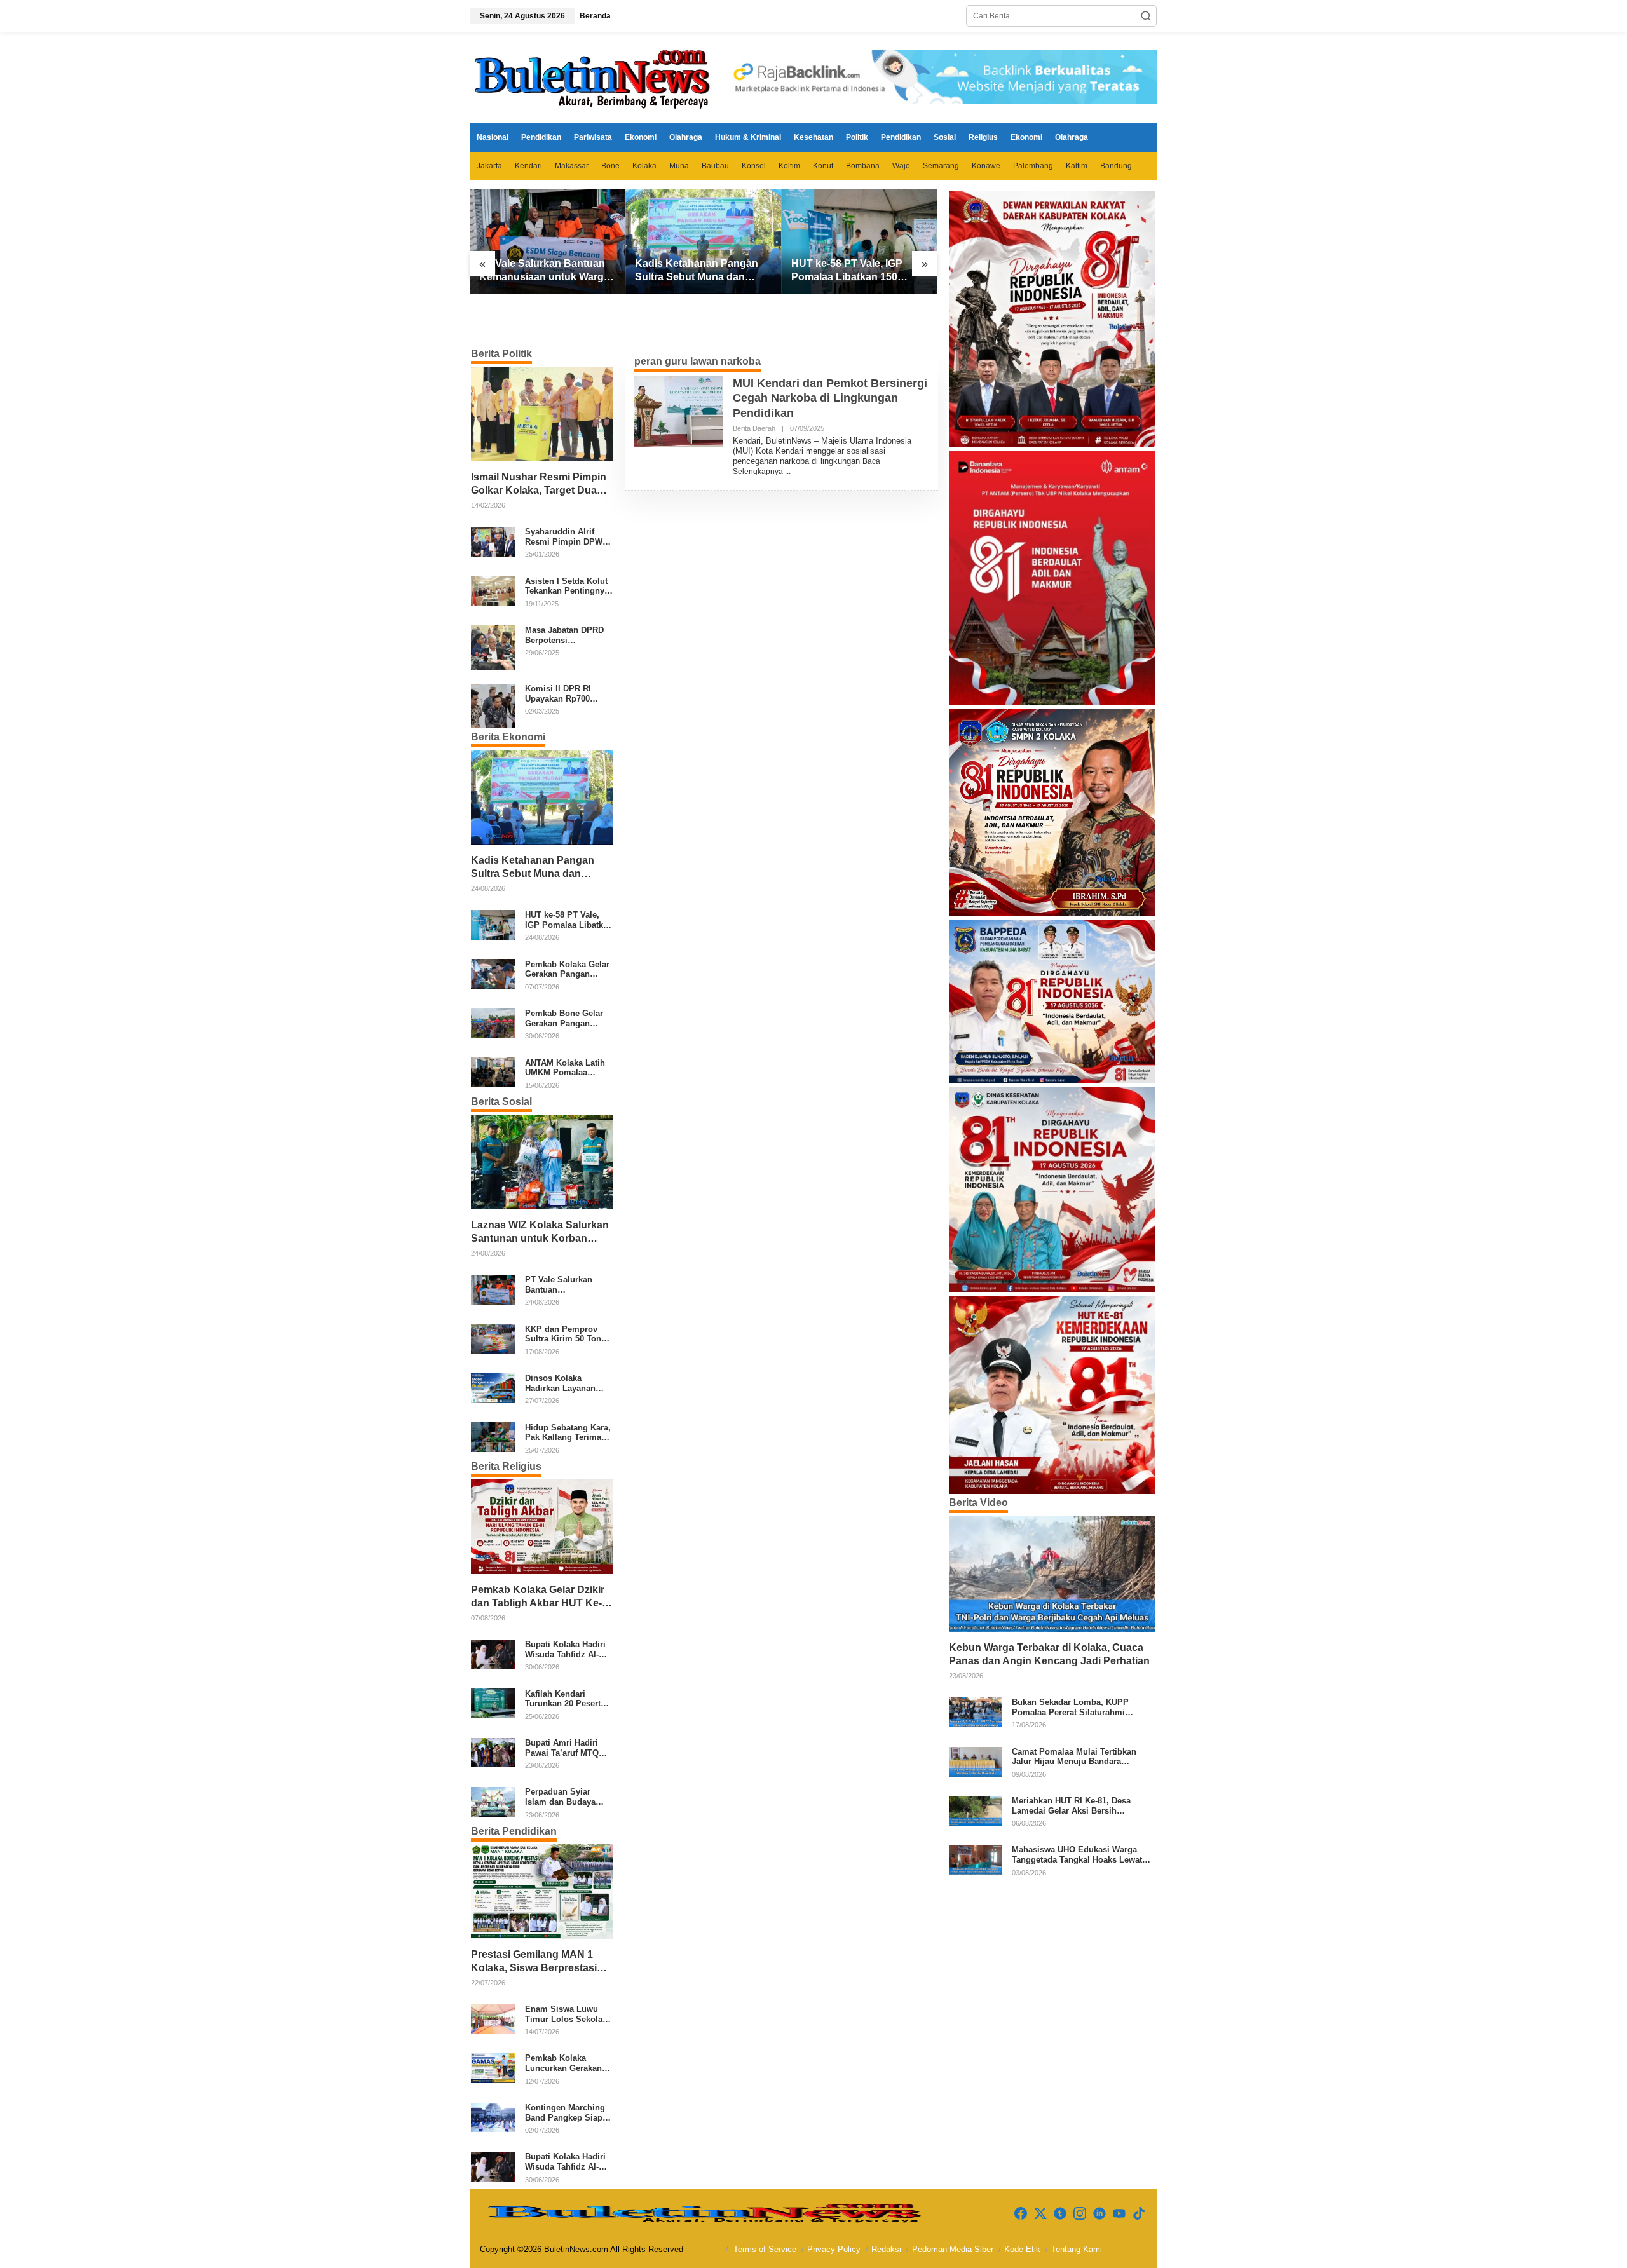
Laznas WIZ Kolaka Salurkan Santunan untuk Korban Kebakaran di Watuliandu (540, 1232)
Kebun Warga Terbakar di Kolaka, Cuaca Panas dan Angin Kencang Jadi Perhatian (1049, 1654)
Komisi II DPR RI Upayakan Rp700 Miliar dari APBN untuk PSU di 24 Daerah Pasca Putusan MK (558, 694)
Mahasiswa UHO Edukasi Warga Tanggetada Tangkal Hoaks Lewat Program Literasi (1077, 1855)
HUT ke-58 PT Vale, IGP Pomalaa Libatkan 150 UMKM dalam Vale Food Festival (848, 271)
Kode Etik (1022, 2249)
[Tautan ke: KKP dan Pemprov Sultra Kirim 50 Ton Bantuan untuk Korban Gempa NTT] (493, 1338)
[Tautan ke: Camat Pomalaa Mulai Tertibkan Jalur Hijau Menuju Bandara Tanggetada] (976, 1761)
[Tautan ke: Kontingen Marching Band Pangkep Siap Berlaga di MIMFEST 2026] (493, 2117)
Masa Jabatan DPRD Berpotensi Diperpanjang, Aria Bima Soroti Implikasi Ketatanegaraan (568, 635)
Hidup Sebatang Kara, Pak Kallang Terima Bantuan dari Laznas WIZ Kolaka (568, 1432)
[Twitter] (1040, 2214)
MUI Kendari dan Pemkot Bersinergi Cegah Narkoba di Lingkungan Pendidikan (830, 398)
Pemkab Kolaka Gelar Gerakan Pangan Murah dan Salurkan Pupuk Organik (567, 969)
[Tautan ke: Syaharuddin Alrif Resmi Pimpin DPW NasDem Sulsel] (493, 541)
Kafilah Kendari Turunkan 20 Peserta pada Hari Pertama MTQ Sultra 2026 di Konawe (565, 1698)
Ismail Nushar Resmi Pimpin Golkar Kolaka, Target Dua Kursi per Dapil (539, 485)
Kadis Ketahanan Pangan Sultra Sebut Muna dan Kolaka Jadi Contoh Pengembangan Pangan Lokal (697, 271)
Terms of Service (765, 2249)
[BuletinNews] (594, 77)
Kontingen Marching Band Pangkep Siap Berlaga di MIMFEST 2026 (565, 2113)
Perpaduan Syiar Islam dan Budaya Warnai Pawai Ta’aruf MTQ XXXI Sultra (566, 1797)
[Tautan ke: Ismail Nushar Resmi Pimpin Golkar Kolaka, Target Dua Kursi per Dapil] (542, 414)
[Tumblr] (1060, 2214)
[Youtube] (1119, 2214)
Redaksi (886, 2249)
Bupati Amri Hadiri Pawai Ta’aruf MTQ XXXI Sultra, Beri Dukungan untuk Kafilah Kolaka (562, 1748)
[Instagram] (1080, 2214)
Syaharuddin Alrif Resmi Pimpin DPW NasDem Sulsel (564, 537)
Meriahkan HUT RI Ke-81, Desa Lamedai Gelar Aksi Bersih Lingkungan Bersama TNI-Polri (1072, 1806)
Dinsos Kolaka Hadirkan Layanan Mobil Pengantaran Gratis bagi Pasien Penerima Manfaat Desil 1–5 (562, 1383)
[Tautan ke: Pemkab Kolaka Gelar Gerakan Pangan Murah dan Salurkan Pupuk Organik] (493, 974)
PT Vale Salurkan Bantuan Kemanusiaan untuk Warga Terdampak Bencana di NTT (546, 271)
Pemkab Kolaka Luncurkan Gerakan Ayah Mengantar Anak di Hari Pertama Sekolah (568, 2063)
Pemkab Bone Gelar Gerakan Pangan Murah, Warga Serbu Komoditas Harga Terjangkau (565, 1018)
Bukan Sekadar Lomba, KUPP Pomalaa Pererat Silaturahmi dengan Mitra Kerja (1070, 1707)
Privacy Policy (834, 2249)
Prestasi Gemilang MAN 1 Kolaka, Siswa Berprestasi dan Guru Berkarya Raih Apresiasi (534, 1962)
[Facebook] (1021, 2214)
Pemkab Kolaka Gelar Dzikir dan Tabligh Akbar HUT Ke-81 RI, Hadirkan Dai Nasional (539, 1597)
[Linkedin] (1099, 2214)
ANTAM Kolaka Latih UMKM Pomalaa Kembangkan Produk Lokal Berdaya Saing (566, 1067)
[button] (1146, 16)
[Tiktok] (1139, 2214)
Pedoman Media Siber (953, 2249)
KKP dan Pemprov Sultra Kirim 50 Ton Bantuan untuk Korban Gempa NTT (564, 1334)
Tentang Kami (1077, 2249)
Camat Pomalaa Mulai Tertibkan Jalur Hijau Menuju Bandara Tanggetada (1074, 1757)
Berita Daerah (754, 428)
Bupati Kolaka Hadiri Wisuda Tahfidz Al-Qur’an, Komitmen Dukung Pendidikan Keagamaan (565, 1649)
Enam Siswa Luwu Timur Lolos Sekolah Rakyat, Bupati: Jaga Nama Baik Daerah (566, 2014)
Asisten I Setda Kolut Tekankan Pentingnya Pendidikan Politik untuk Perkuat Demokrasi (567, 586)
